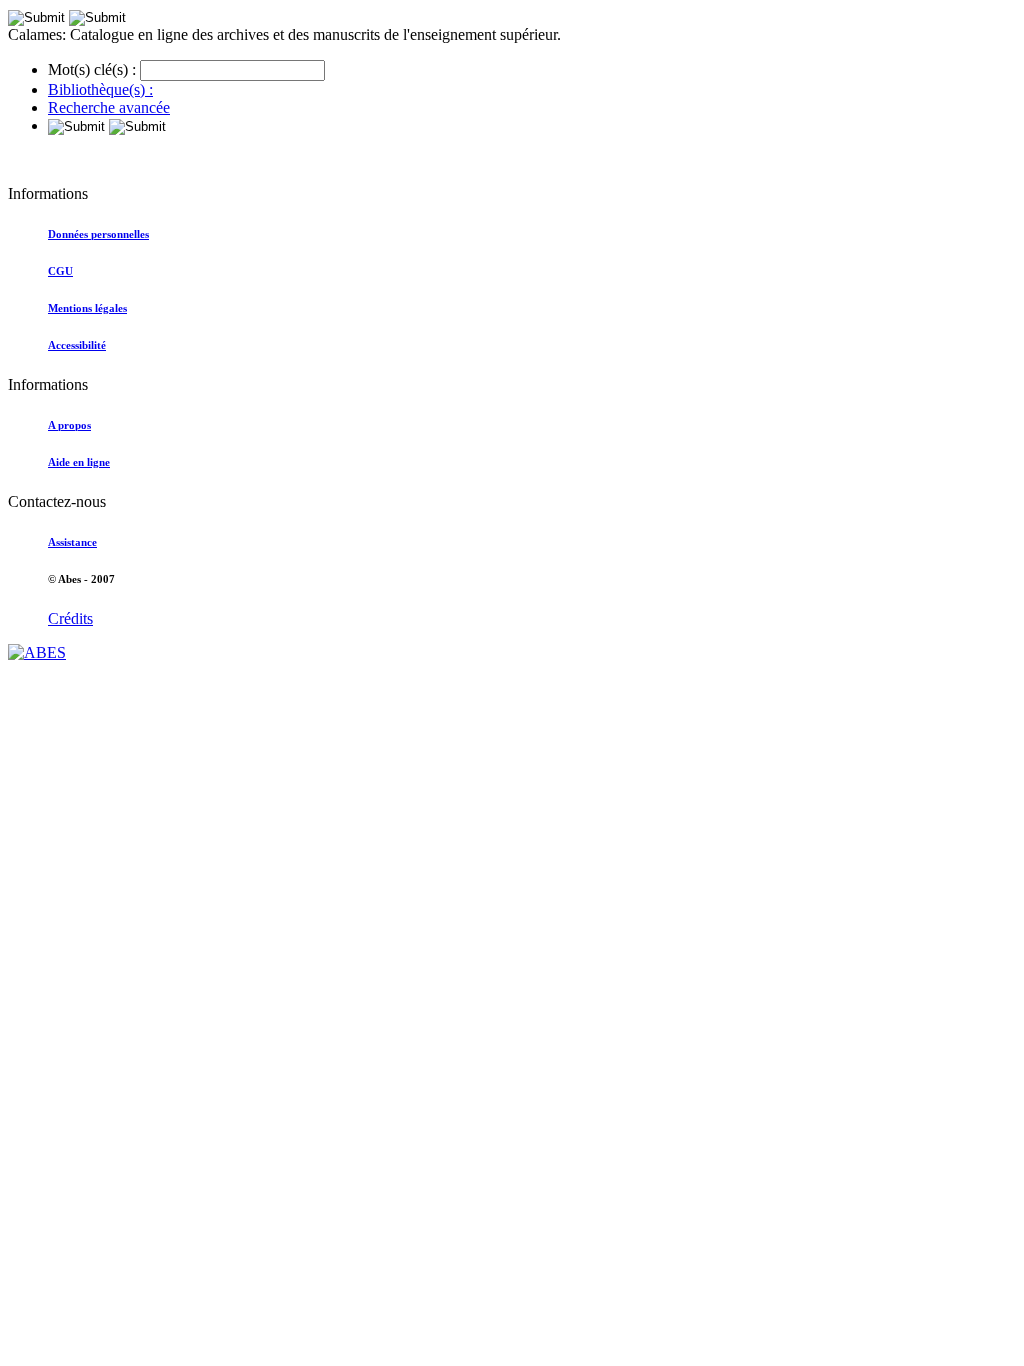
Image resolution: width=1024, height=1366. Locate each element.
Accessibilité (77, 345)
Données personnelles (98, 234)
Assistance (72, 542)
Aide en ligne (79, 462)
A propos (69, 425)
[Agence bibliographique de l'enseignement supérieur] (37, 652)
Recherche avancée (109, 107)
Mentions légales (87, 308)
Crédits (70, 618)
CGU (60, 271)
